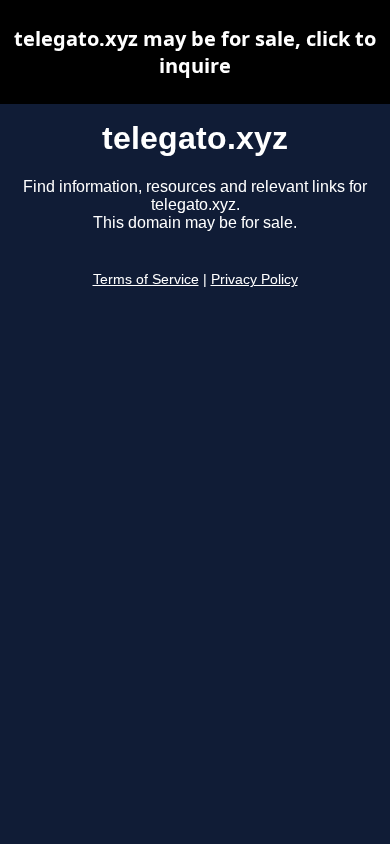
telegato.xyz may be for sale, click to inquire (195, 52)
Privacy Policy (254, 279)
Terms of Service (146, 279)
